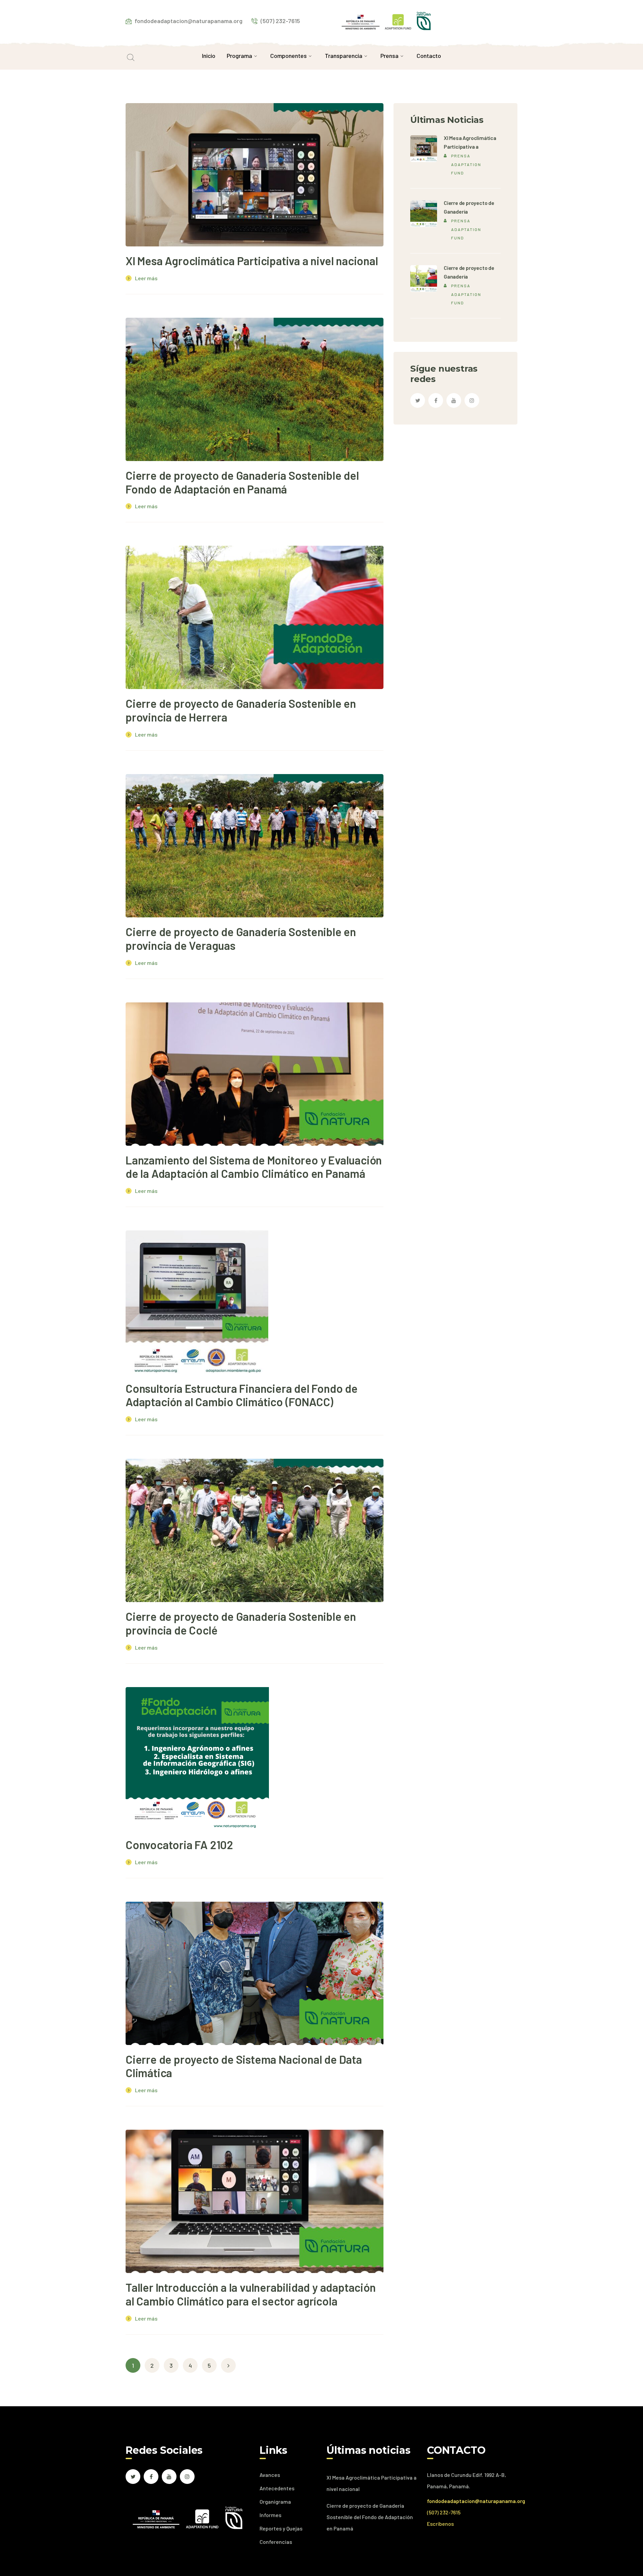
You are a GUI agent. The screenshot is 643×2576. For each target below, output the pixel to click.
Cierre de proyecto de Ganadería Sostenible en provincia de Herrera (241, 710)
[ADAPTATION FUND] (386, 20)
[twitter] (418, 400)
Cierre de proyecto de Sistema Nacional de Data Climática (244, 2066)
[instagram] (472, 400)
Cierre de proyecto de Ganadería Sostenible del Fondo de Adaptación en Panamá (242, 482)
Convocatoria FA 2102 (179, 1845)
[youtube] (454, 400)
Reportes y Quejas (281, 2528)
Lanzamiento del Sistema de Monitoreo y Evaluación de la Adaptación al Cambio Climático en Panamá (254, 1167)
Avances (270, 2475)
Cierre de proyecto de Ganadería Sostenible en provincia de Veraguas (241, 938)
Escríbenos (440, 2524)
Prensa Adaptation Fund (466, 164)
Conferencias (276, 2542)
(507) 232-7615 (444, 2512)
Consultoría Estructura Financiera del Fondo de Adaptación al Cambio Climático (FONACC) (242, 1395)
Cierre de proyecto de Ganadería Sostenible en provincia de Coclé (241, 1623)
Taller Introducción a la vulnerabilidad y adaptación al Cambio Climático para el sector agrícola (251, 2294)
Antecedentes (277, 2488)
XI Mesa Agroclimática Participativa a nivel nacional (252, 261)
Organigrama (275, 2502)
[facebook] (436, 400)
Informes (270, 2515)
